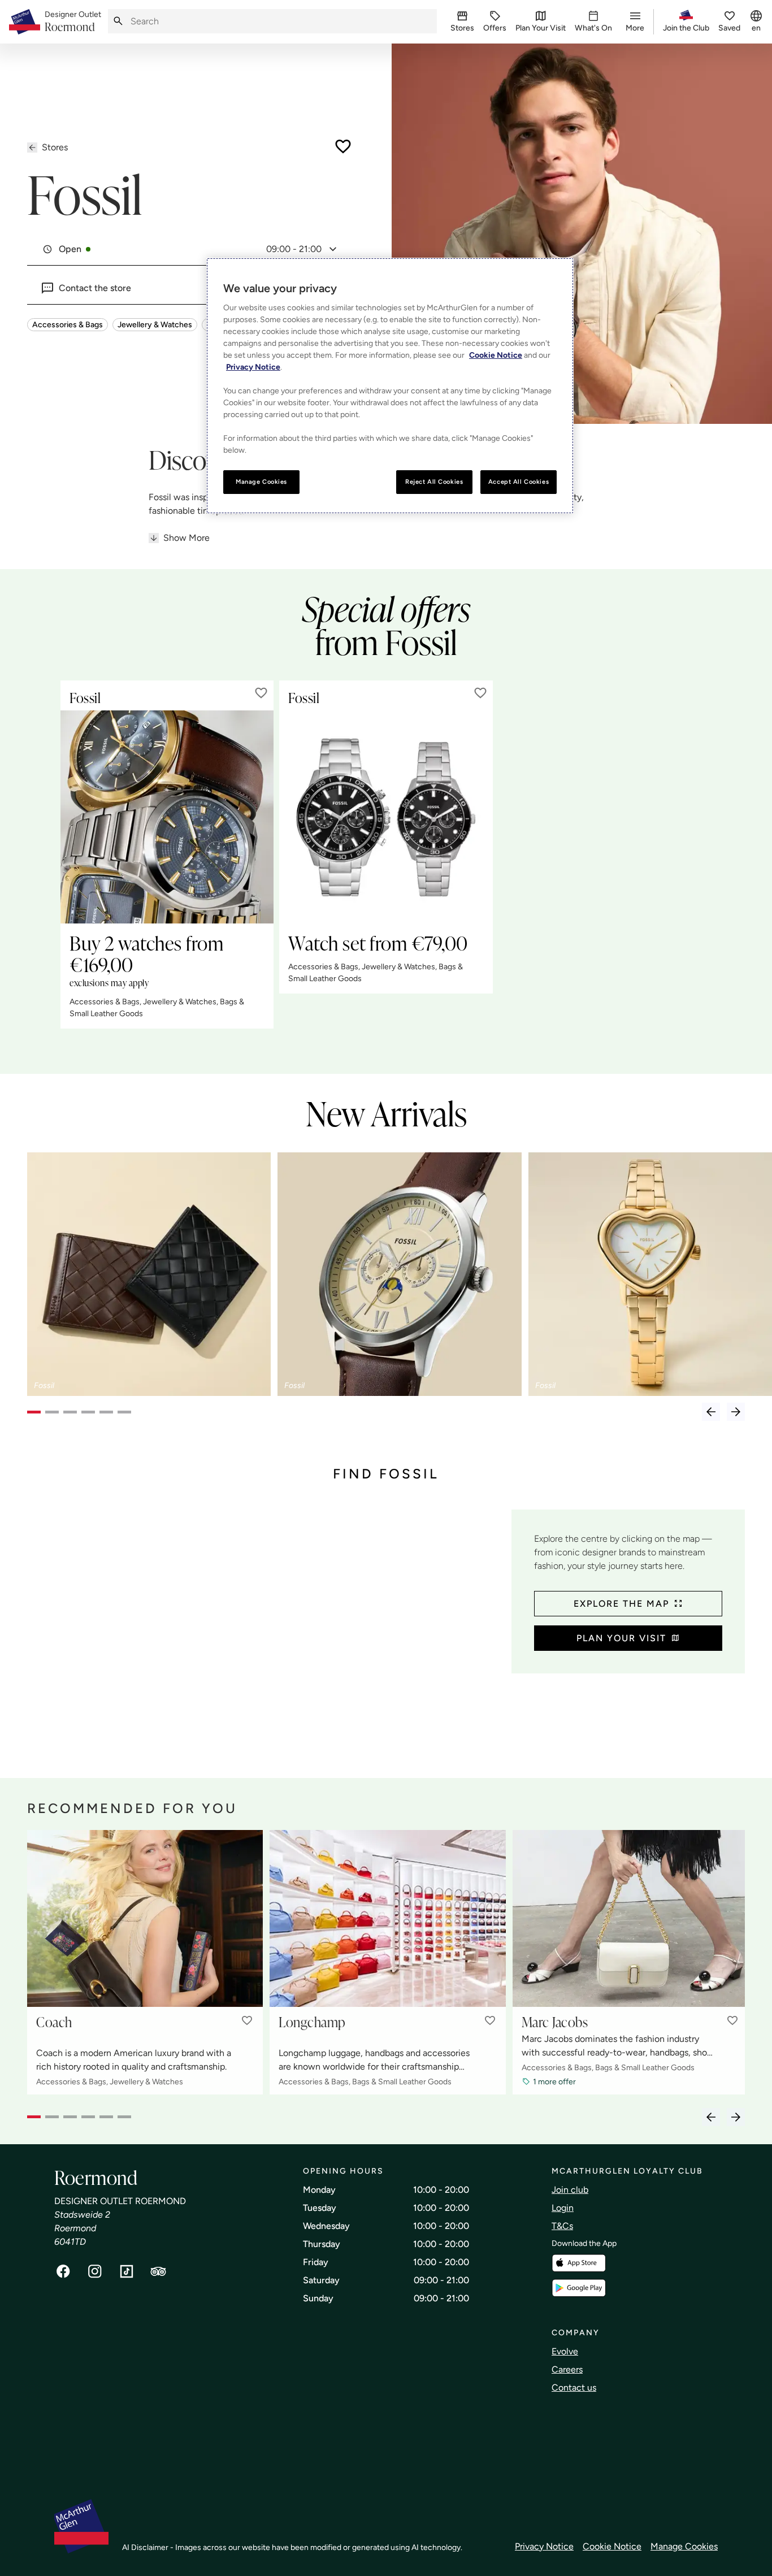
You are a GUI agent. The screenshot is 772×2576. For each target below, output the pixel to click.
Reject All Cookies (434, 482)
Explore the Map (621, 1604)
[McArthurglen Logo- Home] (25, 22)
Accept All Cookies (519, 482)
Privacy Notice (544, 2546)
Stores (55, 147)
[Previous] (711, 1412)
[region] (390, 386)
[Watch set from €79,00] (386, 817)
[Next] (736, 1412)
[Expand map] (265, 1632)
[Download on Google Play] (579, 2288)
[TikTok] (127, 2271)
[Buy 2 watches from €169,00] (167, 817)
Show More (187, 538)
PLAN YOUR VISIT (621, 1638)
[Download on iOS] (579, 2263)
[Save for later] (343, 146)
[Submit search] (118, 21)
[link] (73, 22)
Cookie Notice (612, 2546)
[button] (261, 693)
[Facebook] (63, 2271)
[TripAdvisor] (158, 2271)
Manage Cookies (684, 2546)
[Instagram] (95, 2271)
